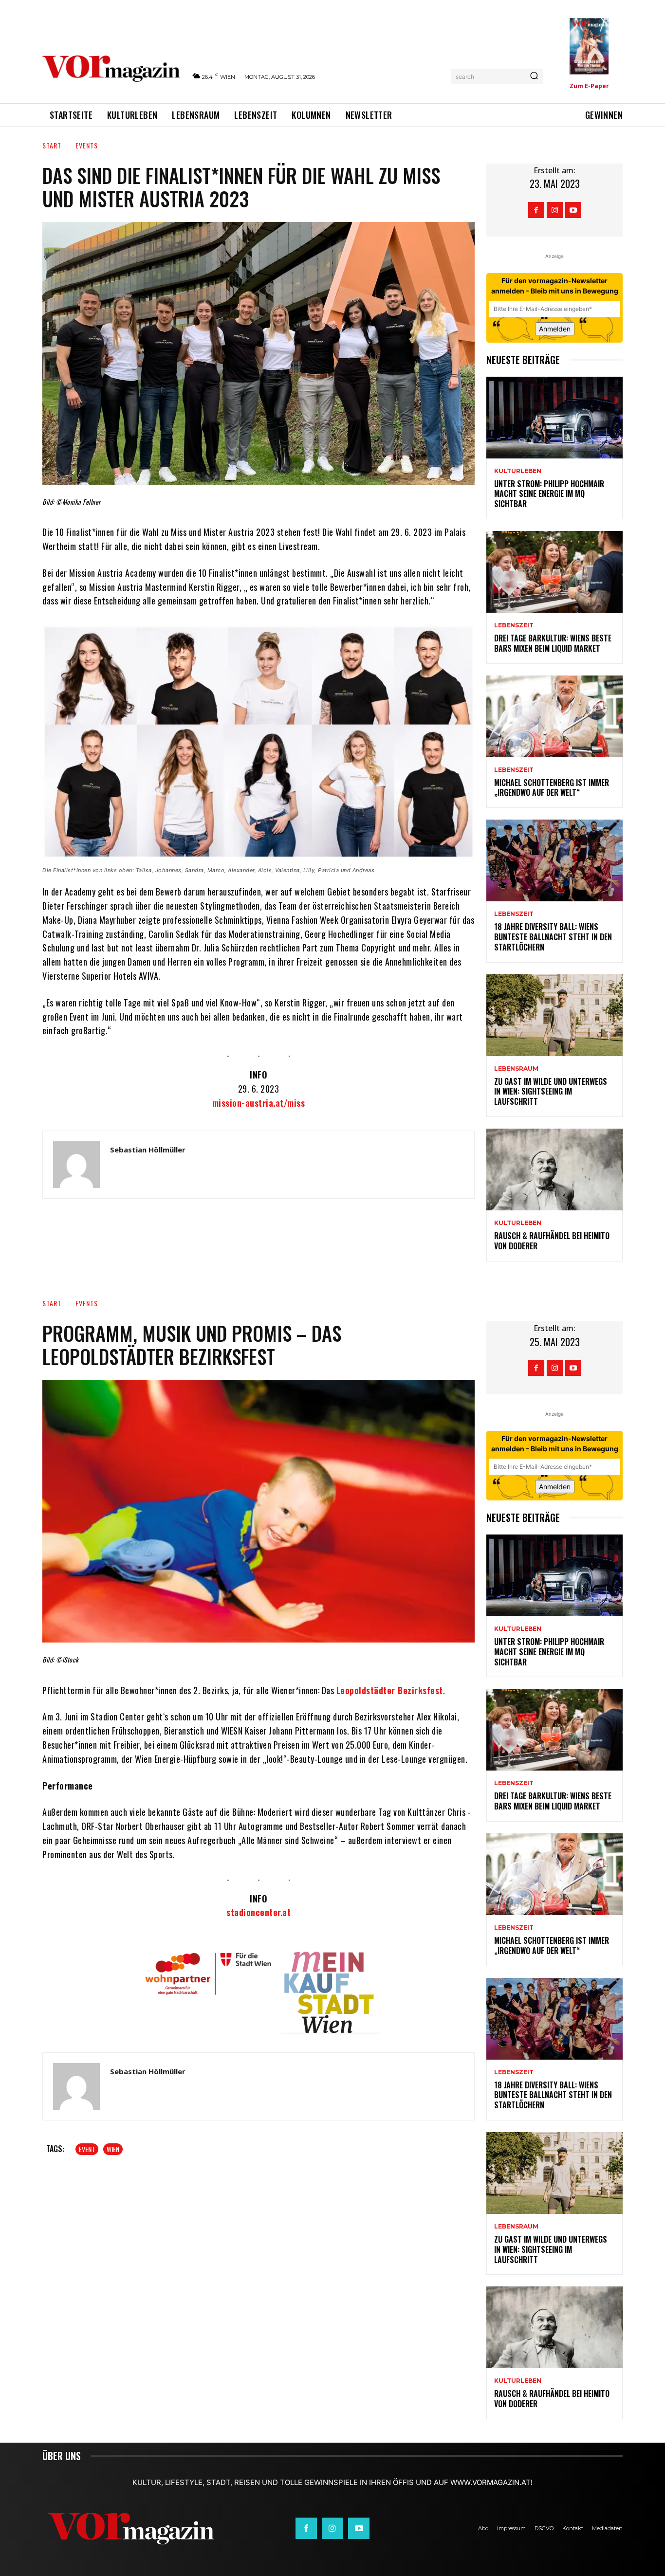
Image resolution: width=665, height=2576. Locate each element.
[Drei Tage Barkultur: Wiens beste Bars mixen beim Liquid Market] (554, 572)
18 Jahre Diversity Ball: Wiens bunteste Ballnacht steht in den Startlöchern (553, 937)
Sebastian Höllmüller (148, 1150)
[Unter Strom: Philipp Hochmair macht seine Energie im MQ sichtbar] (554, 418)
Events (87, 145)
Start (52, 145)
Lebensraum (516, 1069)
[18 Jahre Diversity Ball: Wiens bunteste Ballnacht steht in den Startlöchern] (554, 860)
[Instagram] (555, 210)
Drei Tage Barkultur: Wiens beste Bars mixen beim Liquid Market (553, 643)
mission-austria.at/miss (259, 1103)
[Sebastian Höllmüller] (76, 1165)
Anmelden (555, 329)
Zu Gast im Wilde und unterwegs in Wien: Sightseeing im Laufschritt (551, 1092)
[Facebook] (536, 210)
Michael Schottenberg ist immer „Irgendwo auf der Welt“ (552, 788)
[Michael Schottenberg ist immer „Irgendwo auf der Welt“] (554, 716)
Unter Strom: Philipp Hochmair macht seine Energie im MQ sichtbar (549, 494)
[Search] (534, 76)
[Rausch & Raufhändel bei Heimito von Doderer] (554, 1169)
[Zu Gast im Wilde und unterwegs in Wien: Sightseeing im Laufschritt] (554, 1015)
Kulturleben (518, 471)
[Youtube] (573, 210)
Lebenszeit (514, 625)
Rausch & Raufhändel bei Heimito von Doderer (552, 1241)
